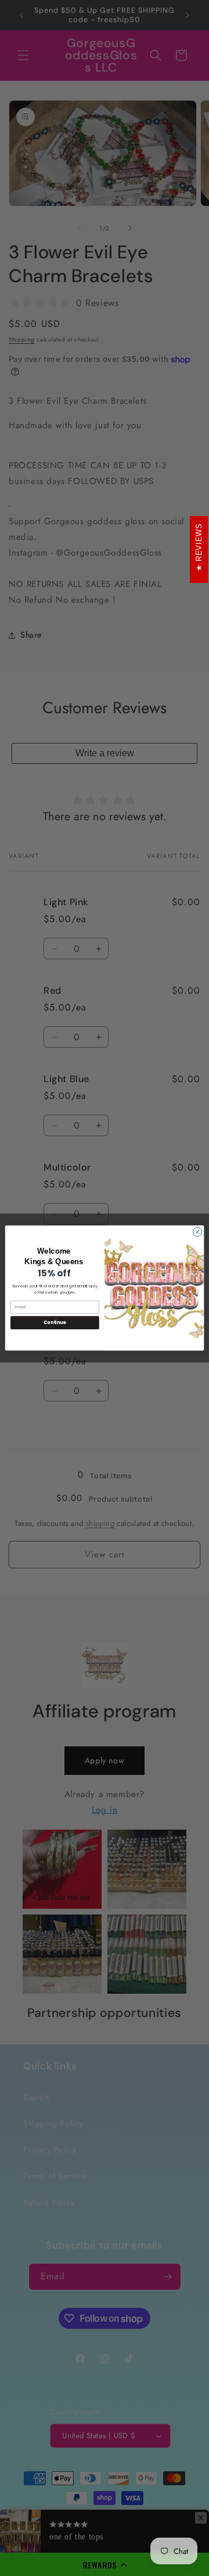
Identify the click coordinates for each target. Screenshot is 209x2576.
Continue (55, 1323)
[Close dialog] (197, 1232)
